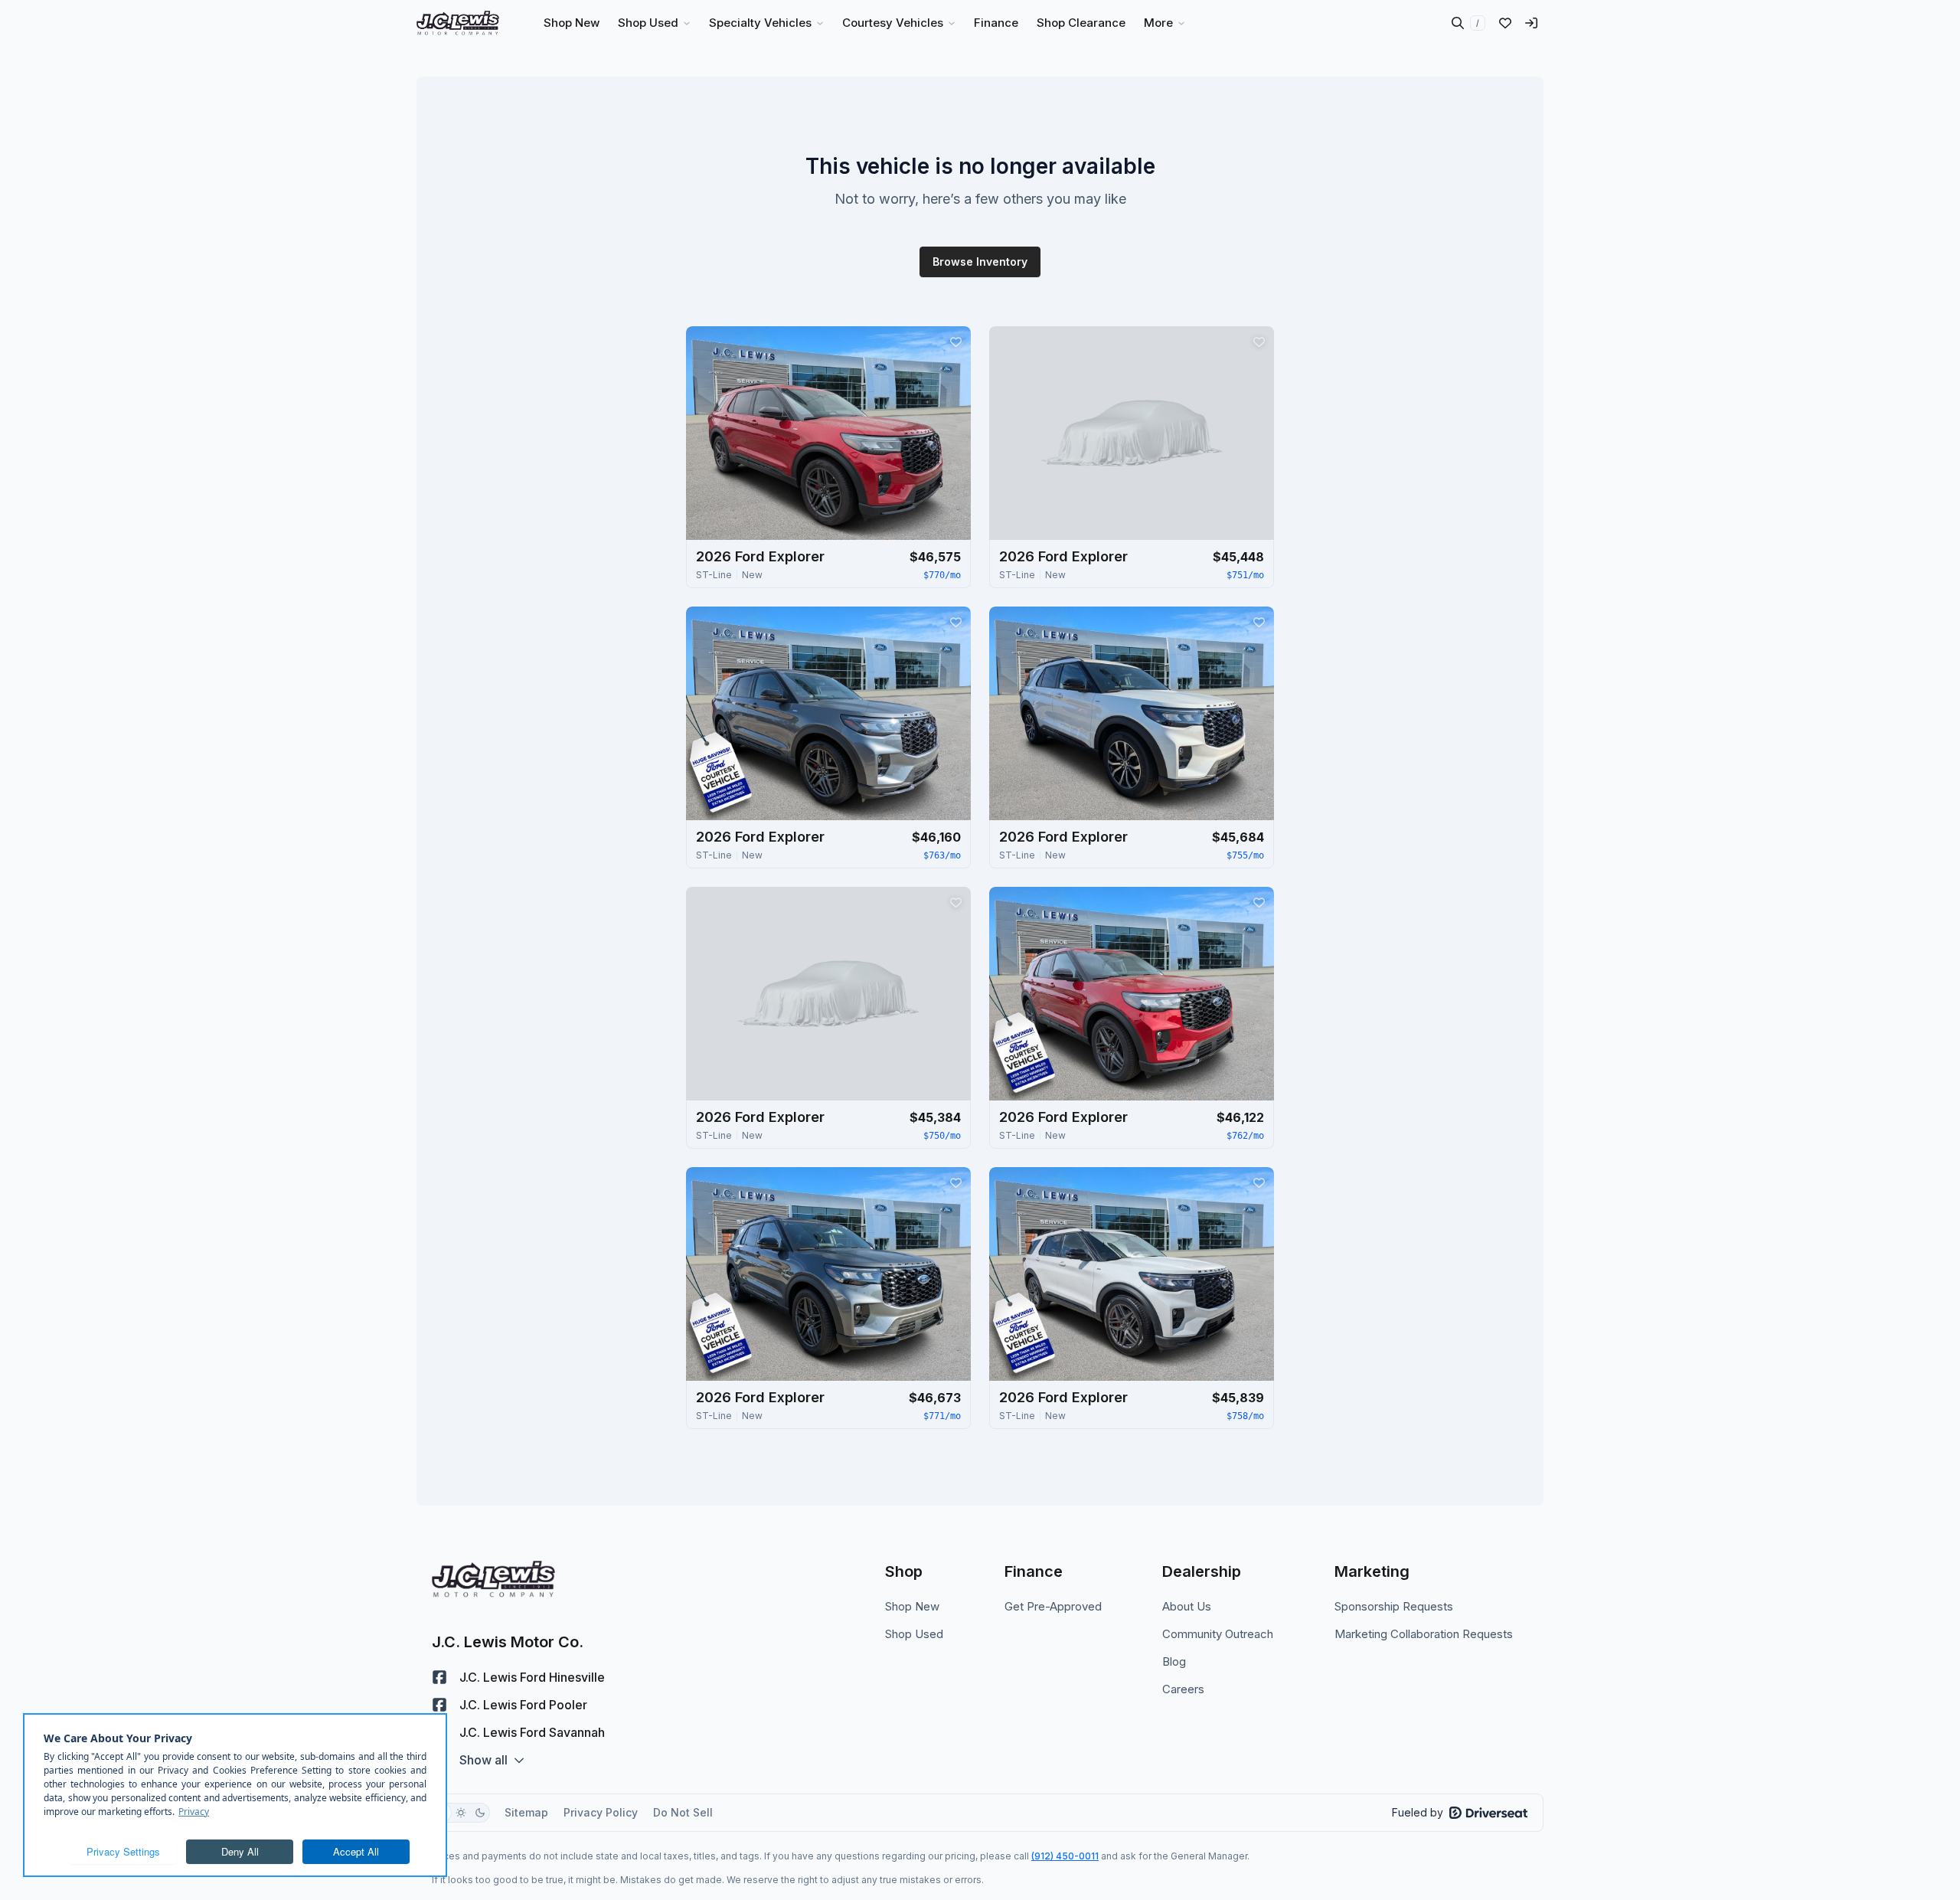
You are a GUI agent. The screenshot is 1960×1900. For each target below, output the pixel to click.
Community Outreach (1218, 1634)
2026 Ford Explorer (760, 556)
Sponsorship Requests (1394, 1606)
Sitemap (526, 1812)
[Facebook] (439, 1677)
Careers (1183, 1689)
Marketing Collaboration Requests (1424, 1634)
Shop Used (914, 1634)
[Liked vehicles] (1505, 23)
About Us (1187, 1606)
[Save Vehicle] (955, 342)
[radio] (461, 1813)
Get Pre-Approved (1053, 1606)
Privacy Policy (601, 1812)
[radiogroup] (461, 1813)
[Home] (458, 23)
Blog (1174, 1661)
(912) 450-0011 (1065, 1856)
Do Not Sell (683, 1812)
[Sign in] (1531, 23)
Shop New (912, 1606)
